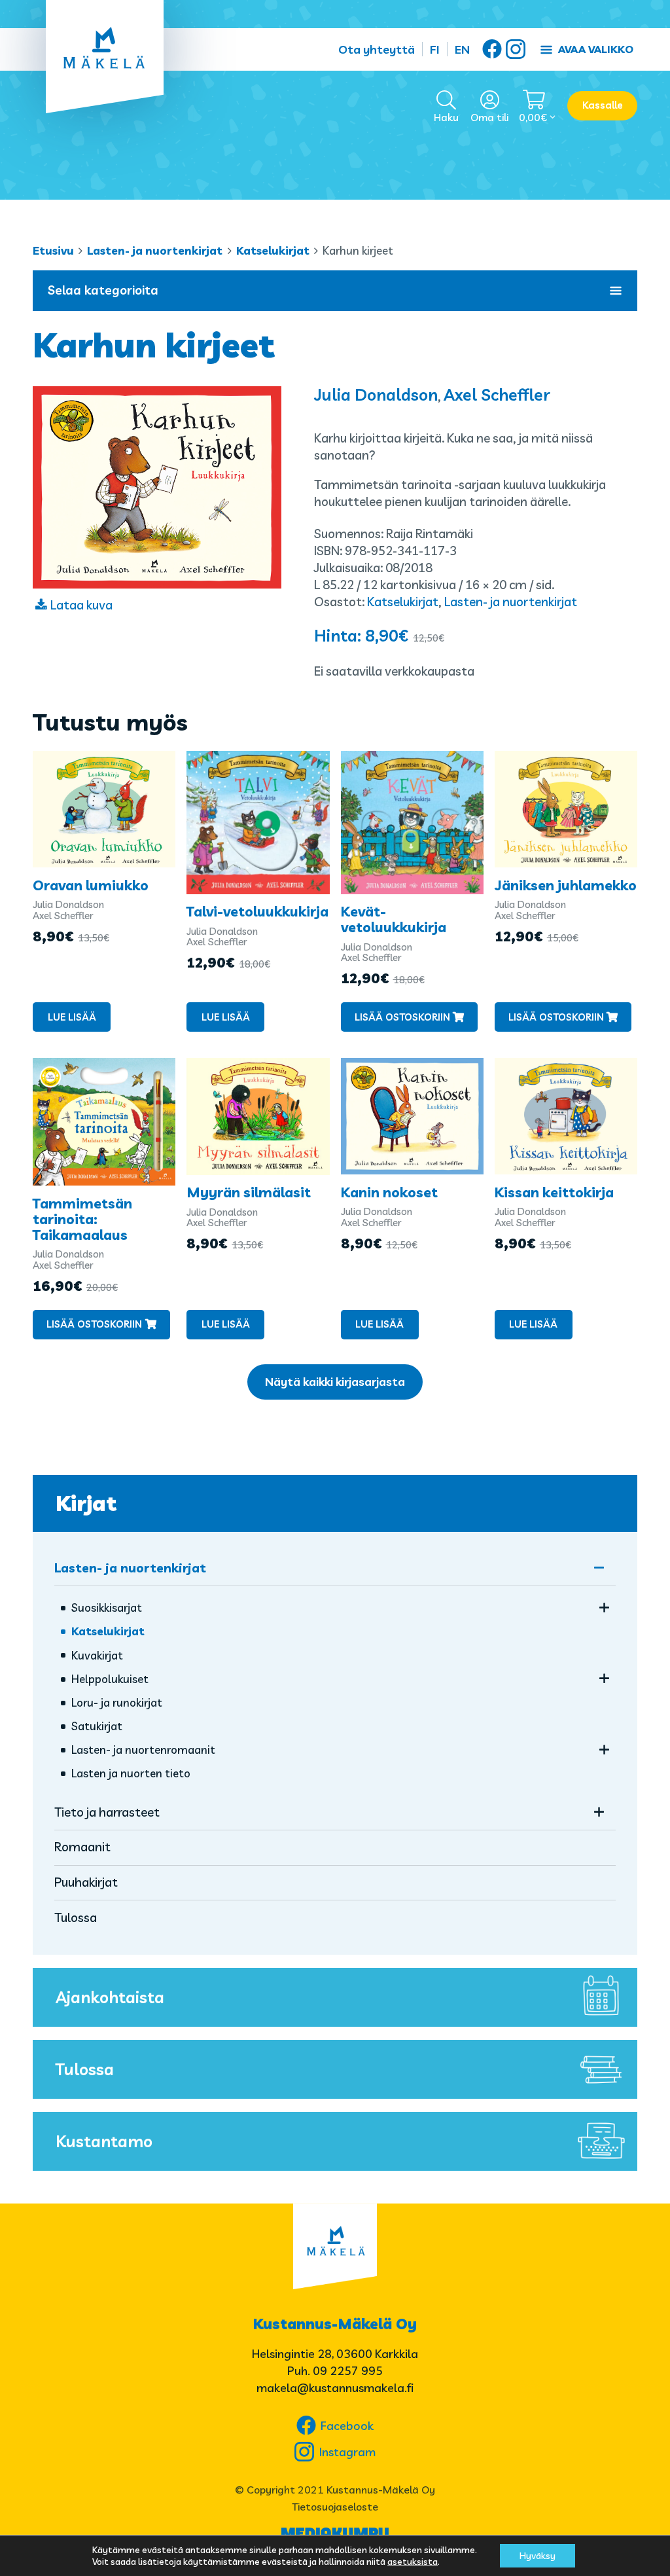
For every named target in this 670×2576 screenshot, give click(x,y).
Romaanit (82, 1847)
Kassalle (603, 105)
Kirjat (86, 1503)
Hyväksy (538, 2556)
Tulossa (76, 1917)
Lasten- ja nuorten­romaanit (143, 1750)
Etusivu (53, 250)
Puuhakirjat (86, 1882)
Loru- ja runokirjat (117, 1702)
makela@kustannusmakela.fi (335, 2388)
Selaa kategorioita (103, 290)
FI (435, 49)
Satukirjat (97, 1726)
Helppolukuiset (110, 1679)
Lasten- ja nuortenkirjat (155, 250)
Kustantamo (104, 2141)
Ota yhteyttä (377, 49)
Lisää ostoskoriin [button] (402, 1017)
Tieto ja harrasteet (107, 1812)
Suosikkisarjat (107, 1607)
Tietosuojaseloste (335, 2507)
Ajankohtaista (110, 1997)
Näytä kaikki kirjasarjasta (335, 1382)
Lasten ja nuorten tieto (131, 1773)
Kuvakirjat (97, 1655)
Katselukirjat (273, 250)
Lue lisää (72, 1017)
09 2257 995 (348, 2371)
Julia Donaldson (376, 394)
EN (462, 49)
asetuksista (413, 2562)
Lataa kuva (81, 605)
